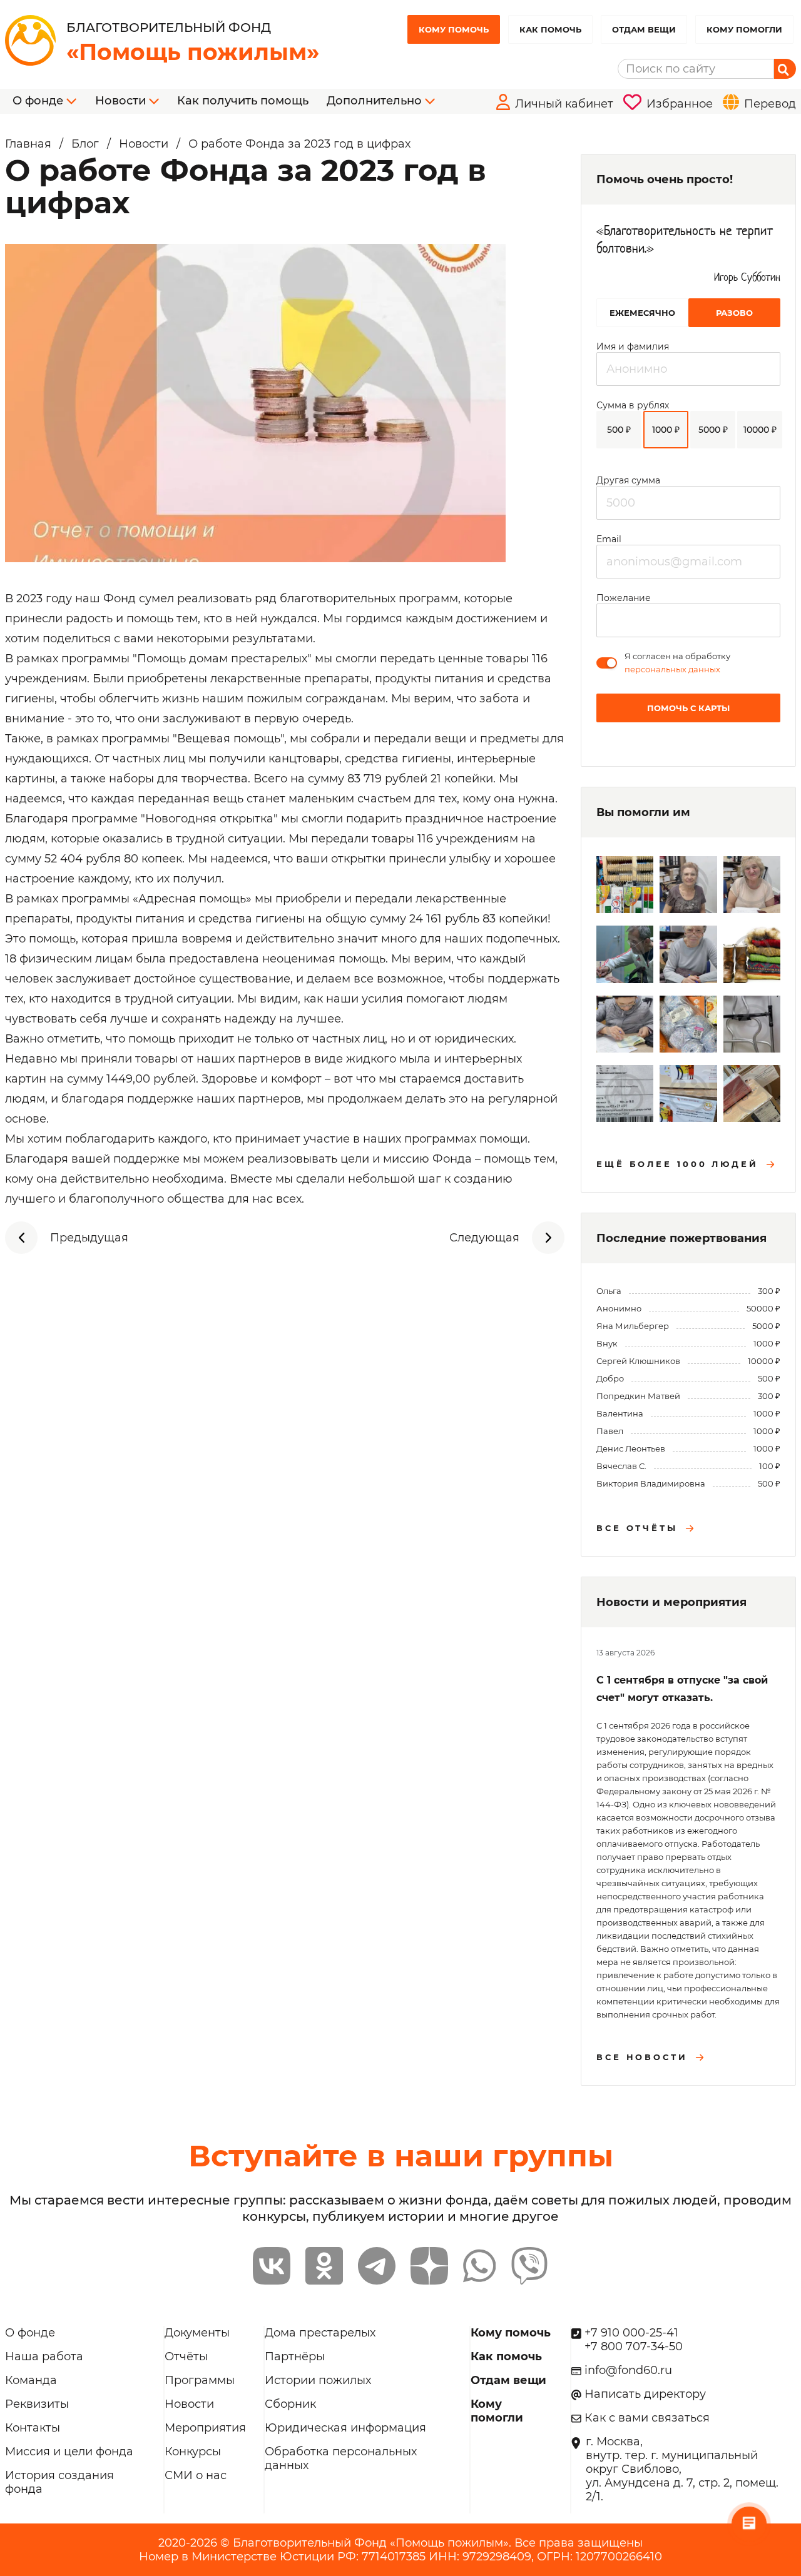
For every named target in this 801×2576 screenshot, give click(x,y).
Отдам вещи (644, 29)
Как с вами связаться (647, 2418)
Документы (197, 2333)
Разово (734, 313)
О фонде (30, 2333)
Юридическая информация (345, 2428)
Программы (200, 2380)
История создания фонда (59, 2482)
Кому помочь (454, 29)
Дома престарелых (320, 2333)
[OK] (324, 2266)
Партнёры (295, 2356)
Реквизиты (37, 2404)
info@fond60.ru (628, 2370)
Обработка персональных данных (341, 2458)
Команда (31, 2380)
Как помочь (550, 29)
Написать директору (645, 2394)
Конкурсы (193, 2452)
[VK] (272, 2266)
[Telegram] (377, 2266)
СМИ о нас (196, 2475)
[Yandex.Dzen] (429, 2266)
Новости (189, 2404)
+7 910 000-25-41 (631, 2333)
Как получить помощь (243, 101)
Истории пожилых (318, 2380)
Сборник (290, 2404)
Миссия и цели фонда (69, 2452)
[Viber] (529, 2266)
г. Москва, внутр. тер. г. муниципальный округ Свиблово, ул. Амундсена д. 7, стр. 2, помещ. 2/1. (682, 2469)
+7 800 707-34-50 (634, 2346)
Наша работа (44, 2356)
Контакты (33, 2428)
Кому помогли (744, 29)
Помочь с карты (688, 708)
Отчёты (186, 2356)
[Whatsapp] (480, 2266)
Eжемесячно (642, 313)
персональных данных (672, 669)
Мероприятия (205, 2428)
